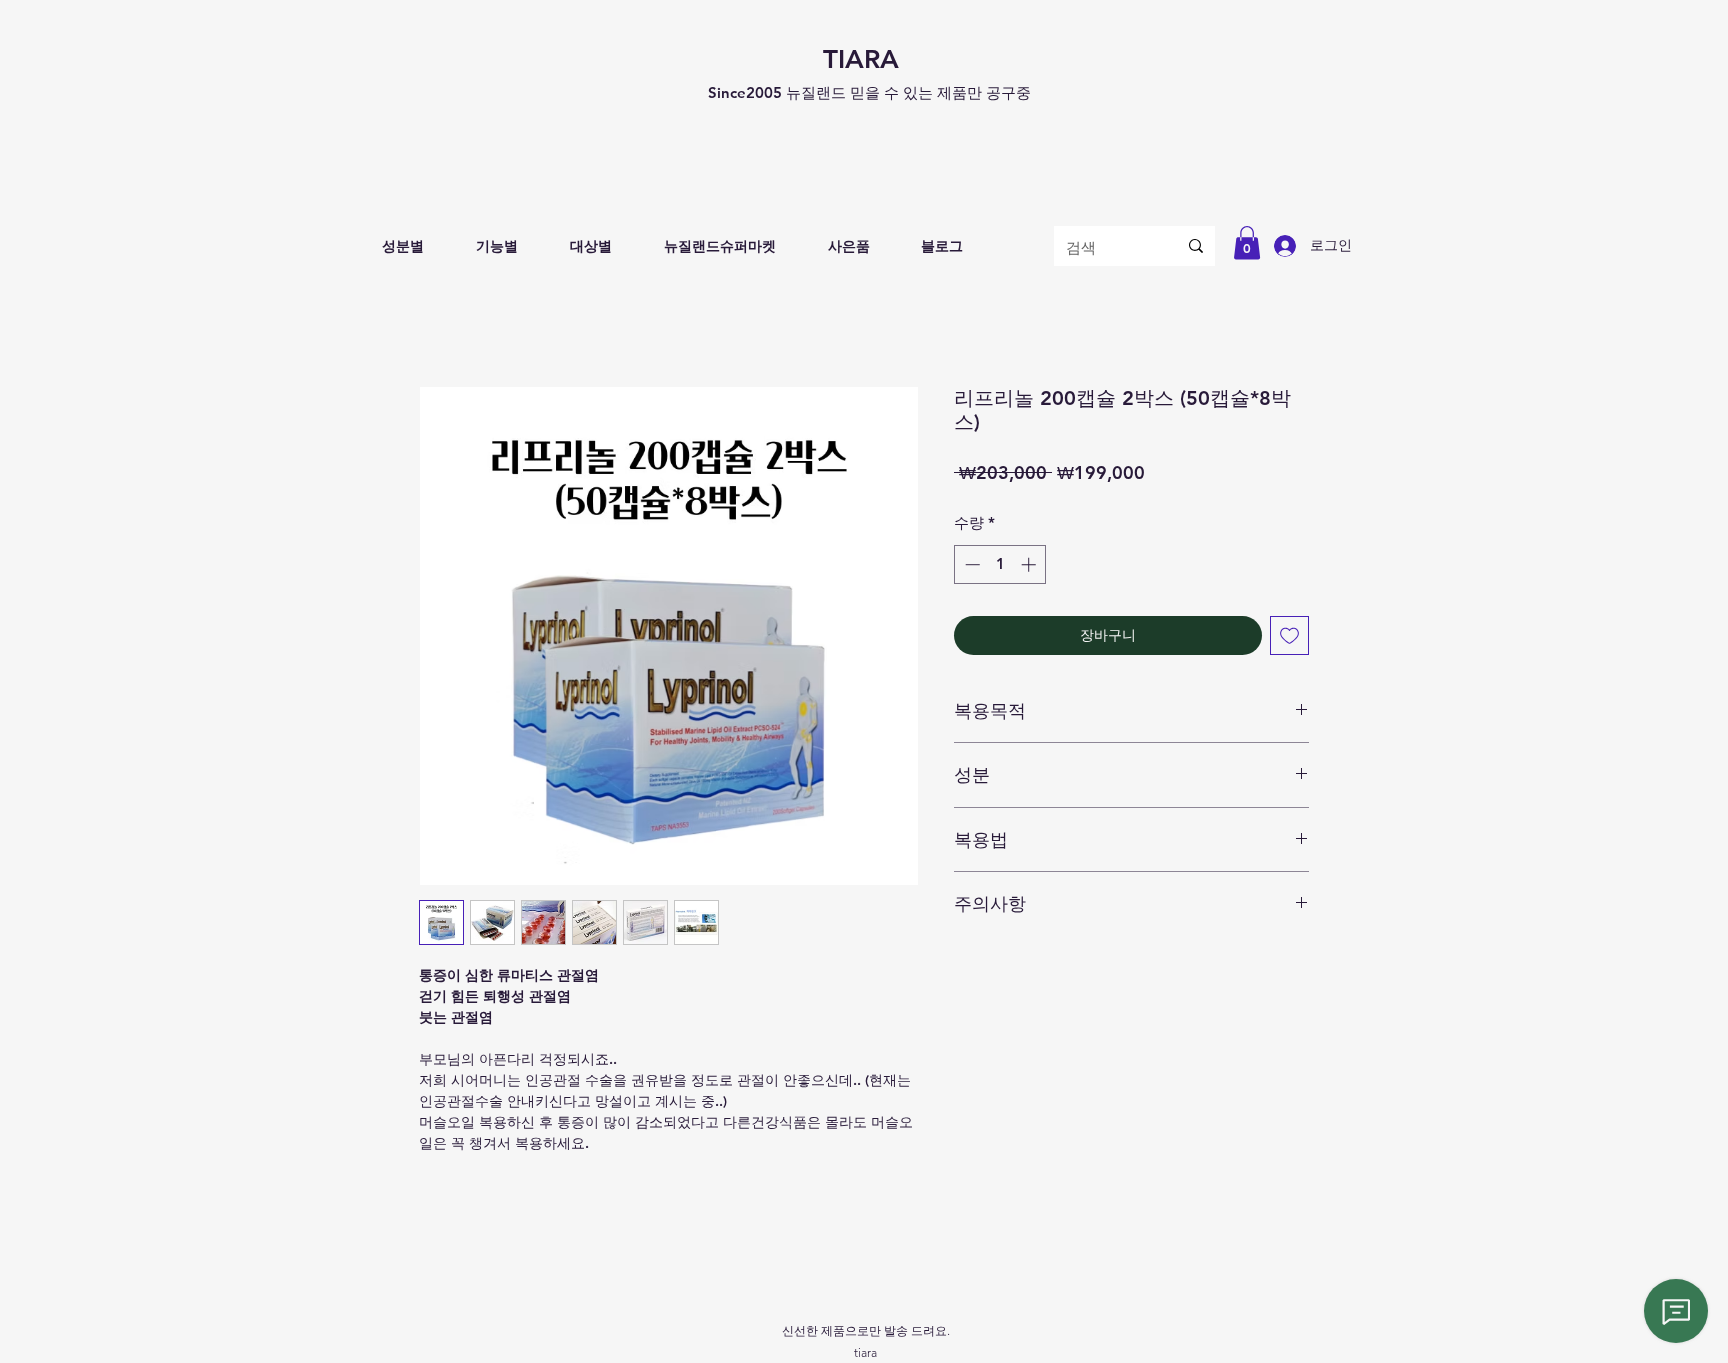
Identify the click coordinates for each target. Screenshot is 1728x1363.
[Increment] (1030, 564)
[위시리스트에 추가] (1289, 635)
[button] (403, 246)
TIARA (861, 59)
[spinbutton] (1000, 564)
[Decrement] (970, 564)
